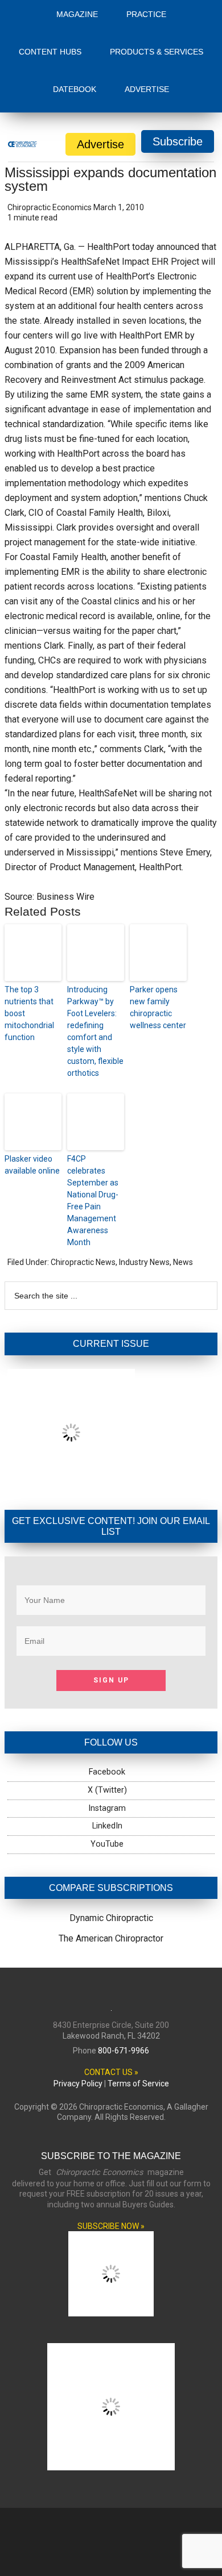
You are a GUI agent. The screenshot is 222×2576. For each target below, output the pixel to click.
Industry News (144, 1262)
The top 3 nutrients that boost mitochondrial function (29, 1013)
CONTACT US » (111, 2072)
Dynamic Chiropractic (111, 1918)
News (183, 1262)
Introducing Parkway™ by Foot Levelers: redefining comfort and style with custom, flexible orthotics (95, 1031)
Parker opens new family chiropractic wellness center (158, 1007)
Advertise (100, 144)
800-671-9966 (124, 2051)
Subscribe (178, 141)
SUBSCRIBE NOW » (111, 2226)
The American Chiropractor (111, 1938)
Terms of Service (138, 2084)
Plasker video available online (32, 1165)
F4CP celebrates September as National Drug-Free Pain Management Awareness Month (93, 1201)
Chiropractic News (83, 1262)
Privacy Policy (78, 2084)
